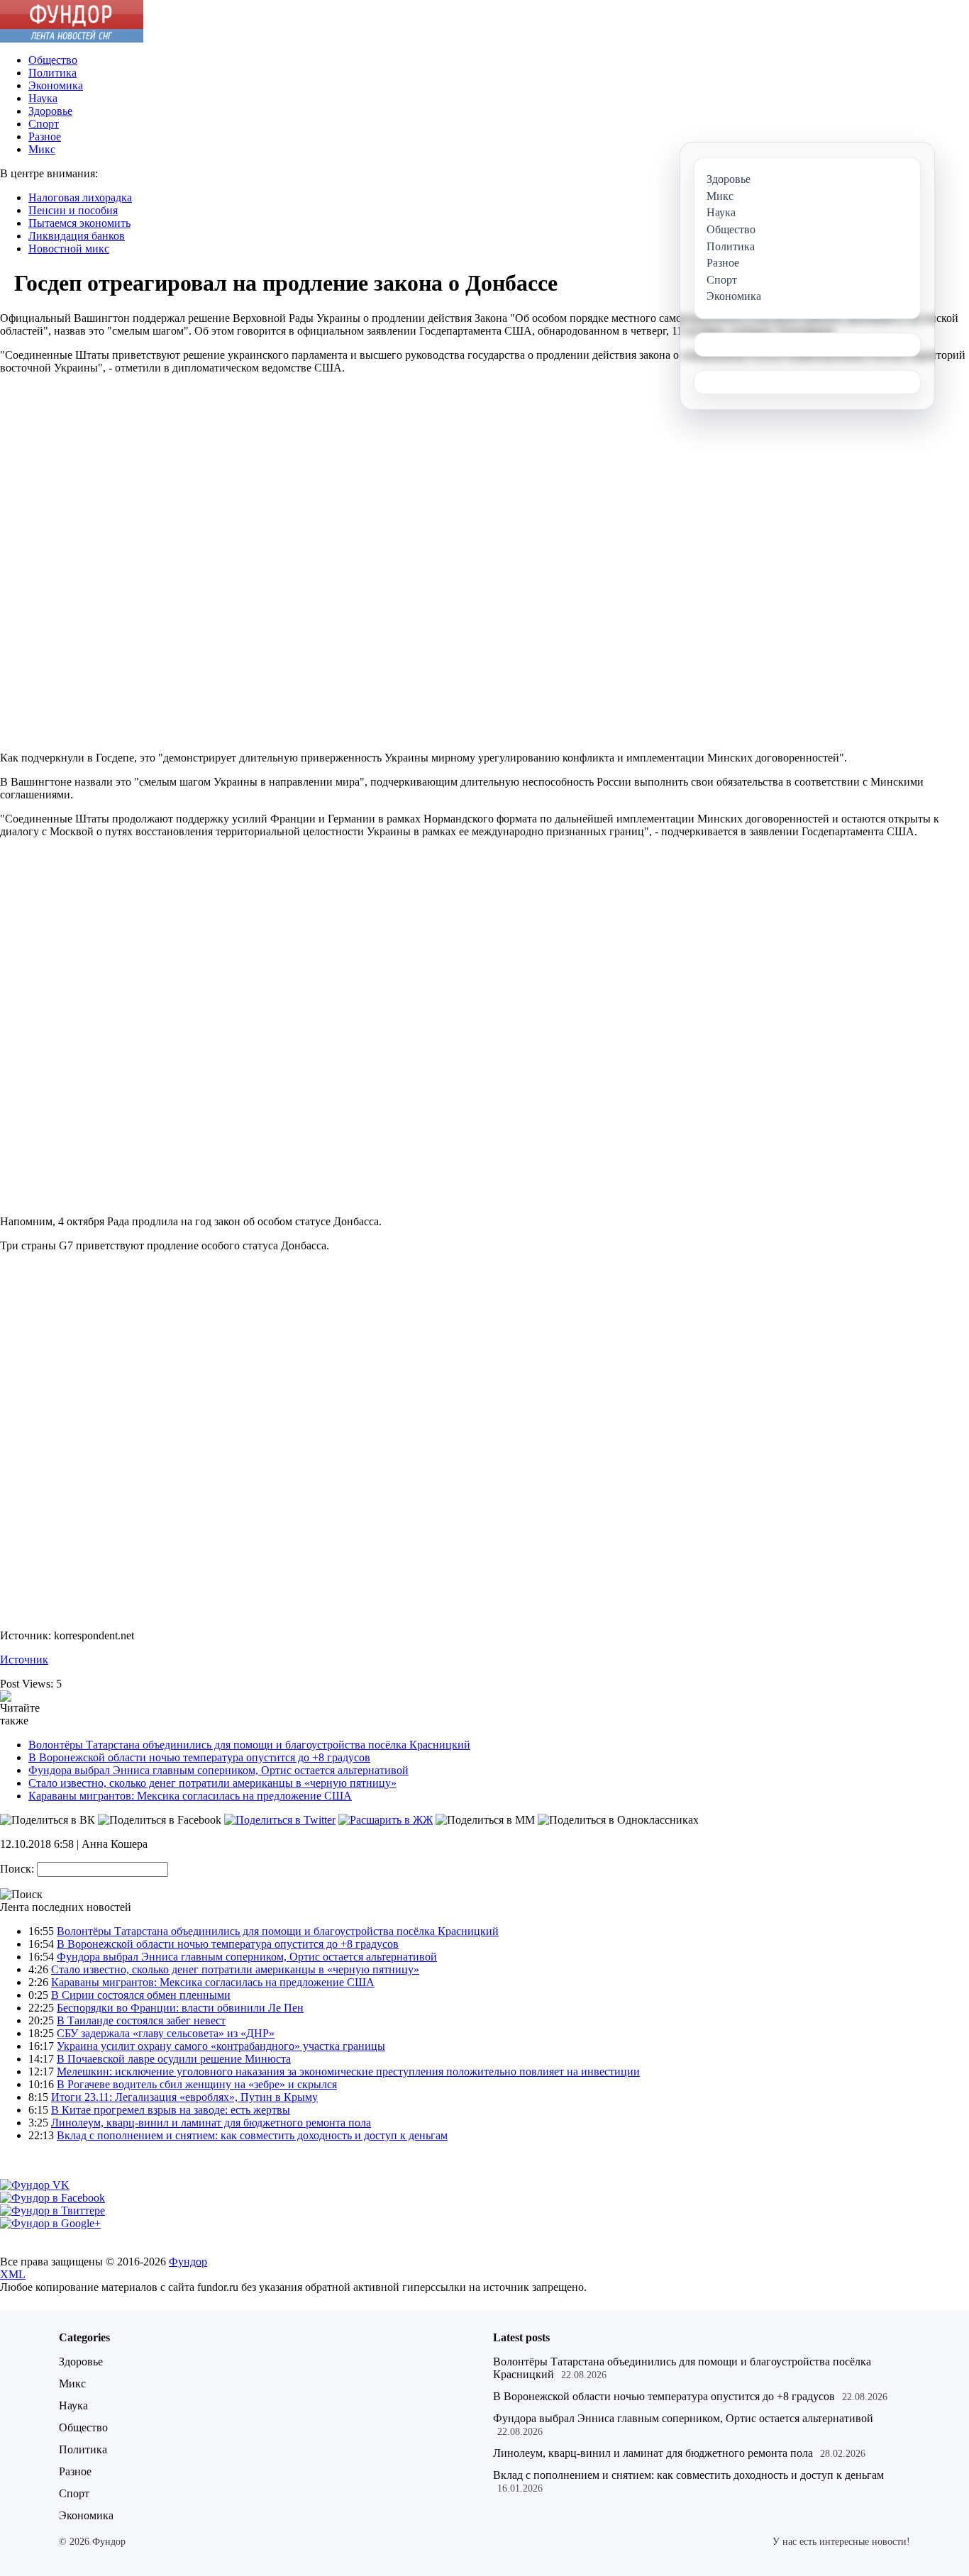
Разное (45, 136)
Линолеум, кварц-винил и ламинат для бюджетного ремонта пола (211, 2123)
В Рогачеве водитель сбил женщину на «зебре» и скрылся (197, 2084)
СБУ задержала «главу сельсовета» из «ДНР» (166, 2033)
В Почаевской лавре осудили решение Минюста (174, 2059)
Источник (24, 1660)
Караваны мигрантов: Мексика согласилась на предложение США (190, 1796)
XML (13, 2274)
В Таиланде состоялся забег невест (141, 2020)
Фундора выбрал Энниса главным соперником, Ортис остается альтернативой (218, 1770)
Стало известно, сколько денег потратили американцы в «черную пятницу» (212, 1783)
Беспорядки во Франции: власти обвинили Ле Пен (180, 2008)
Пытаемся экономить (79, 223)
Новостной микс (69, 249)
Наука (43, 98)
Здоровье (50, 111)
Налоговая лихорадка (80, 197)
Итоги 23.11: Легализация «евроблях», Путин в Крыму (184, 2097)
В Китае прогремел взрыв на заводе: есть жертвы (171, 2110)
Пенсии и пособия (73, 210)
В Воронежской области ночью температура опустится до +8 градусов (199, 1757)
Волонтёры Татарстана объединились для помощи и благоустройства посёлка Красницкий (249, 1745)
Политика (52, 73)
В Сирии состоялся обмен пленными (141, 1995)
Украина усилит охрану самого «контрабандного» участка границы (221, 2046)
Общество (53, 60)
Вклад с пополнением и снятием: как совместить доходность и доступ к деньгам (252, 2135)
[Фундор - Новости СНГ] (72, 39)
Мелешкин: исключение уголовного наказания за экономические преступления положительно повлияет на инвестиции (348, 2072)
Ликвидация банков (77, 236)
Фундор (188, 2262)
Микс (42, 149)
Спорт (44, 124)
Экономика (56, 85)
